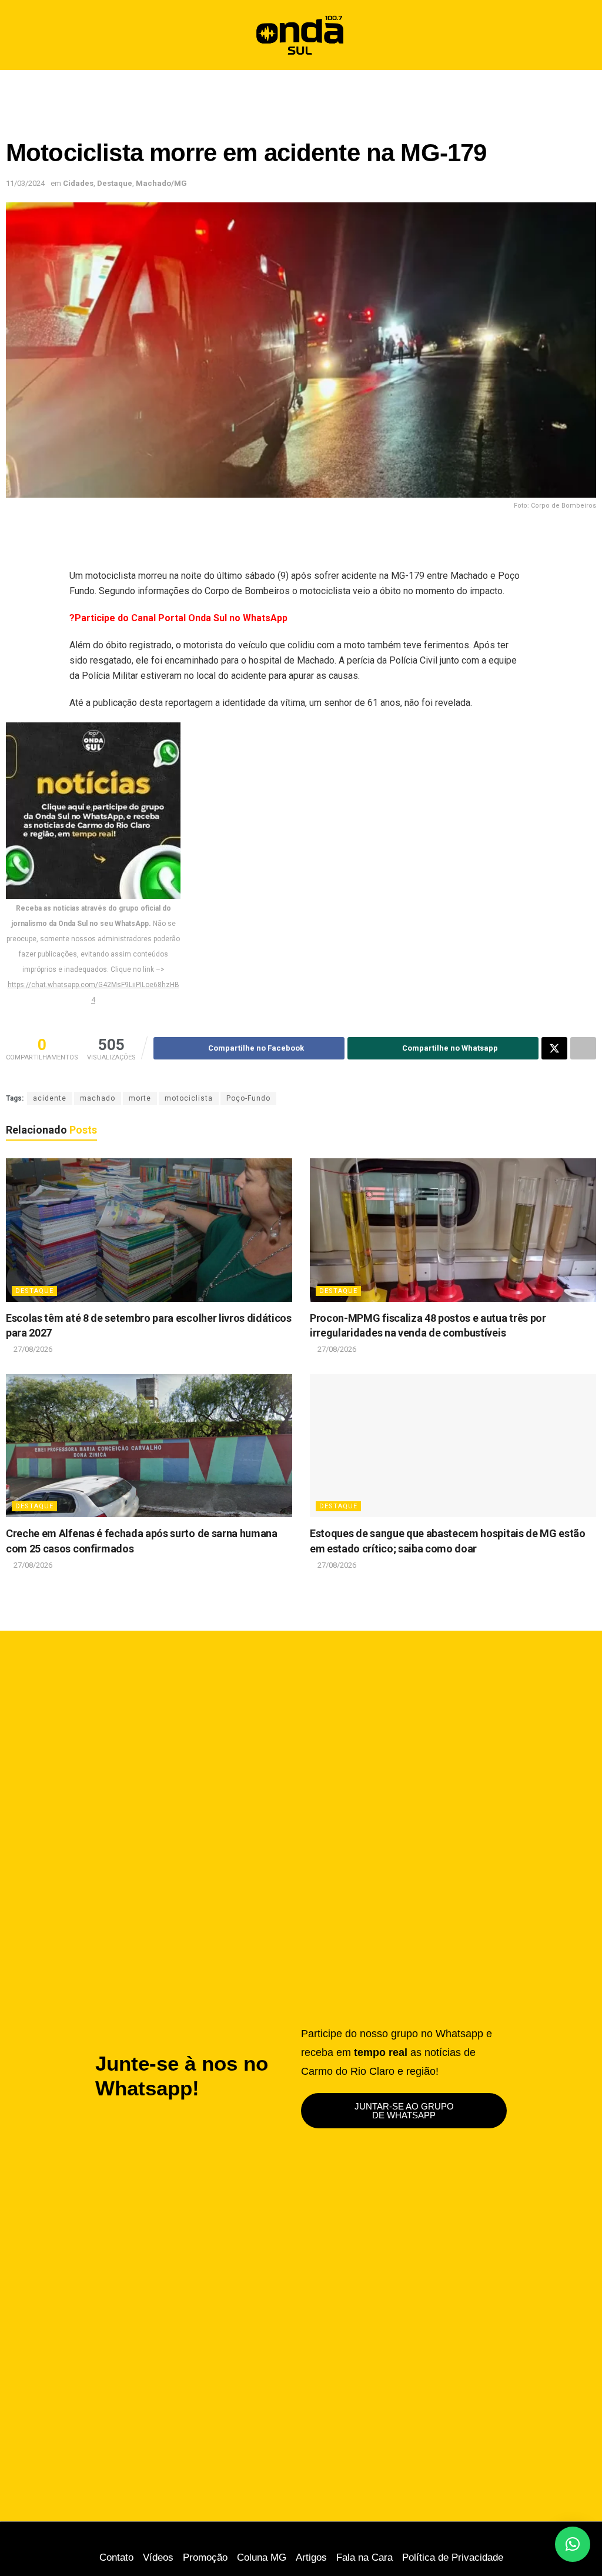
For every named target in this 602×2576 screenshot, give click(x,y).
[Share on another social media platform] (583, 1048)
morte (140, 1098)
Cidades (78, 183)
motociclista (189, 1098)
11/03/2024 (25, 183)
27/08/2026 (32, 1349)
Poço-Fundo (248, 1098)
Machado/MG (161, 183)
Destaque (115, 183)
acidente (50, 1098)
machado (98, 1098)
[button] (583, 35)
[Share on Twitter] (554, 1048)
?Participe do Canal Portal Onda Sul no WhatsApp (178, 618)
